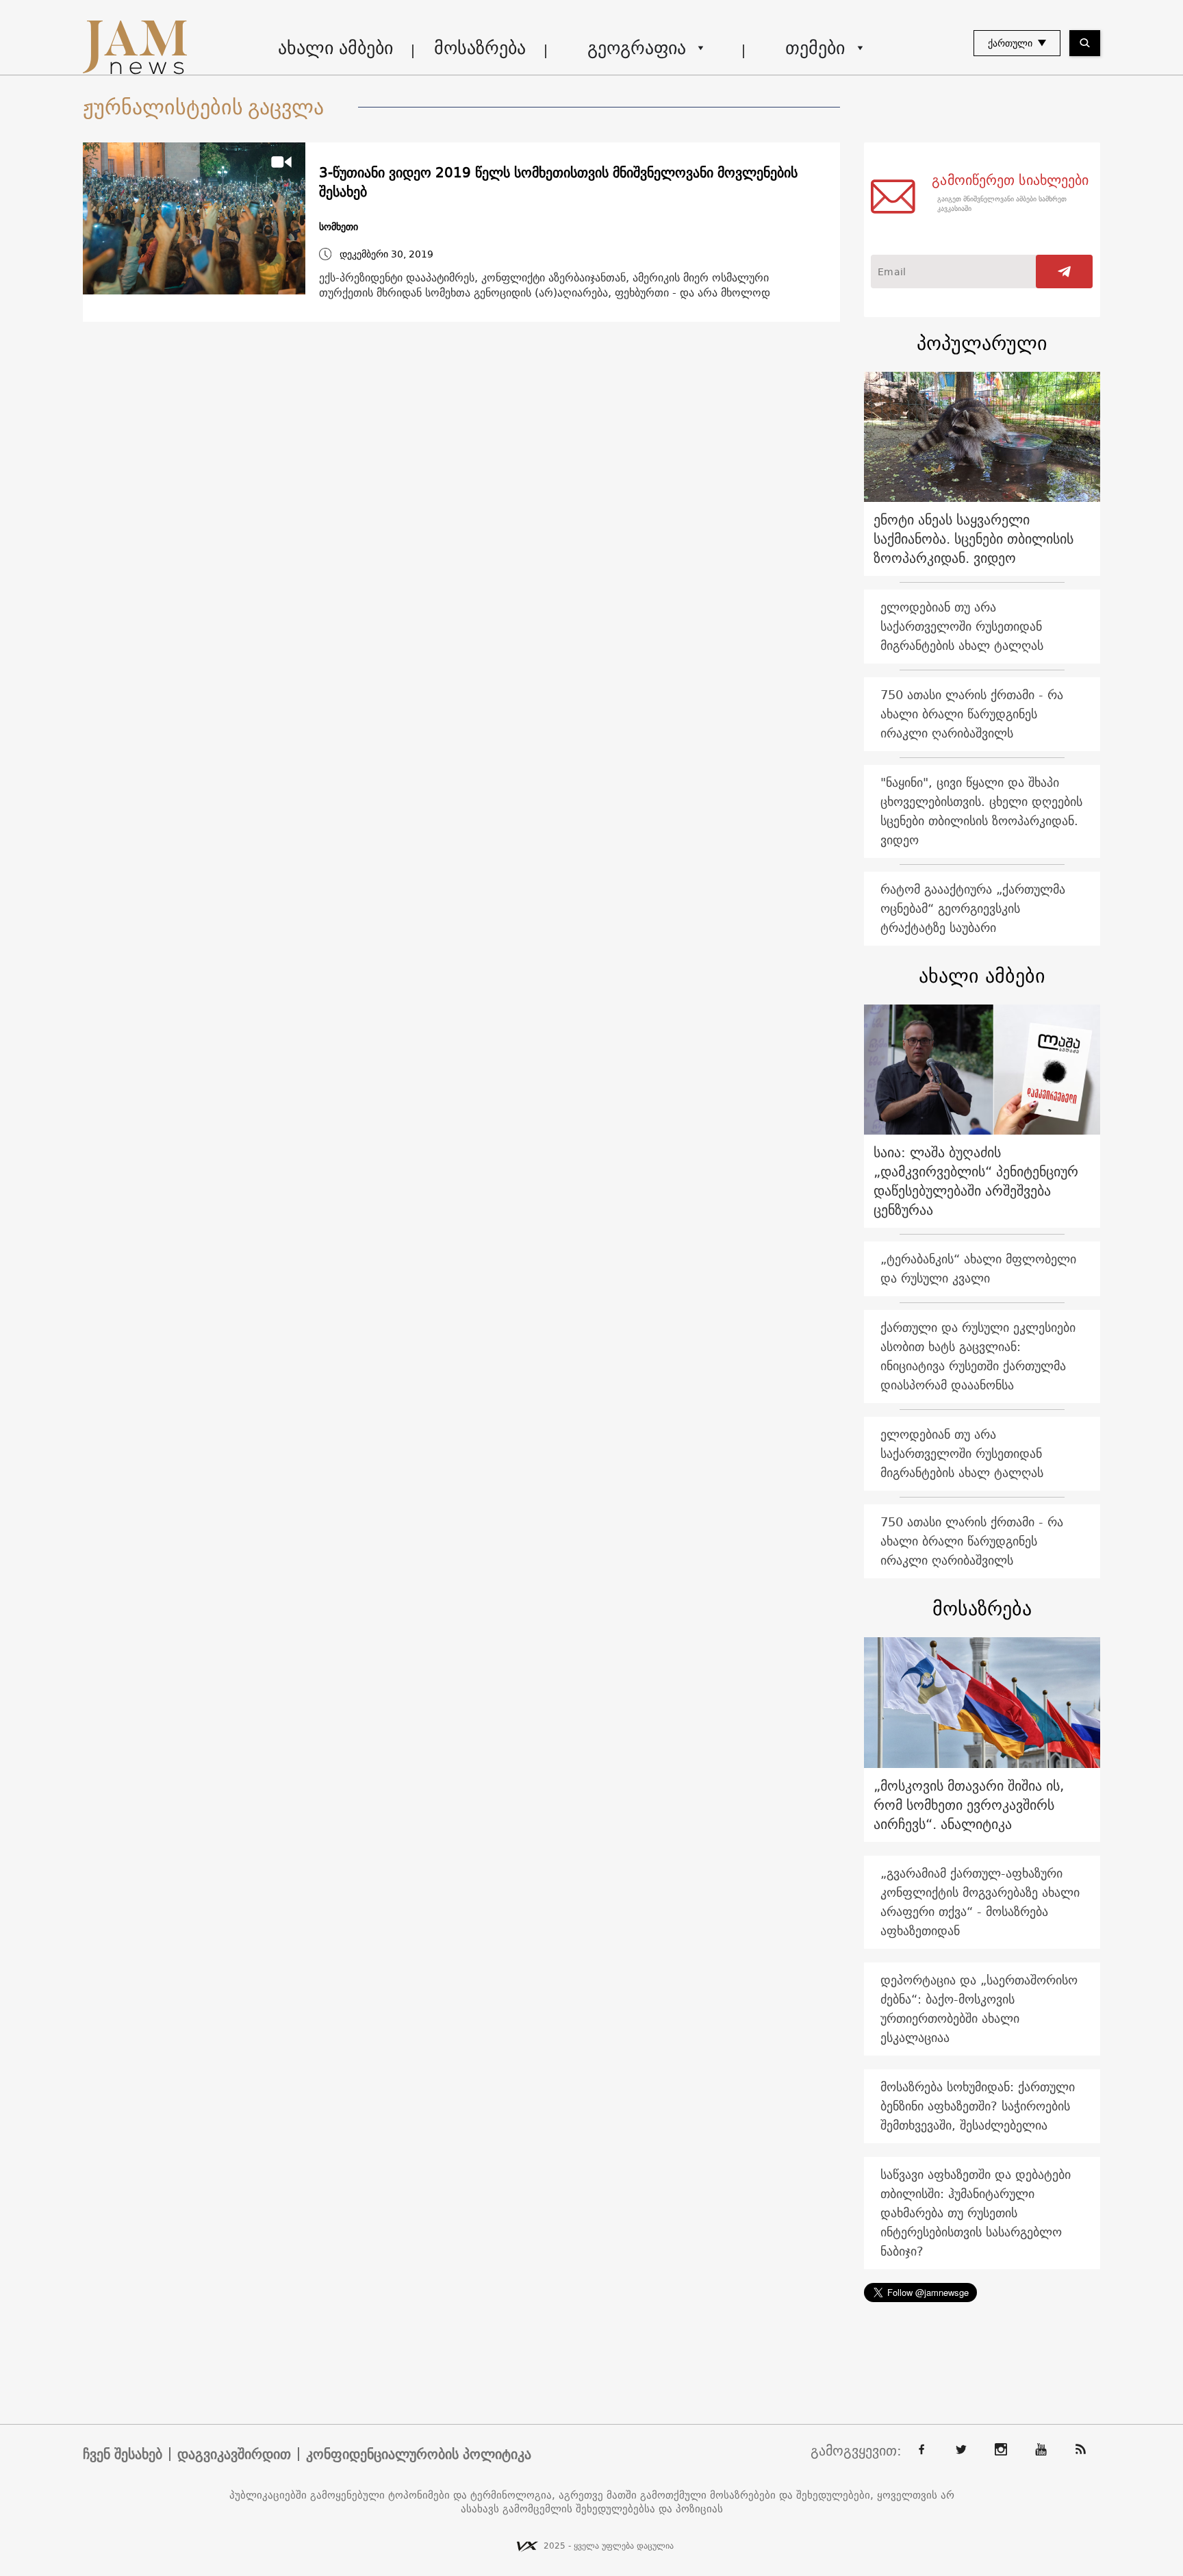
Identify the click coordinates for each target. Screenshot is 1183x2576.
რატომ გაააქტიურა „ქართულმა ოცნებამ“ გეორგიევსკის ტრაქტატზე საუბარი (973, 908)
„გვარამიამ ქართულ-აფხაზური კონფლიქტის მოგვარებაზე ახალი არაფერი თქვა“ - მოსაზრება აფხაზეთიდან (980, 1902)
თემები (815, 48)
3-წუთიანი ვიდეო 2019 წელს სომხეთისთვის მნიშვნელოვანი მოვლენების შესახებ (558, 182)
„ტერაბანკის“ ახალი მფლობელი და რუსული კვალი (978, 1268)
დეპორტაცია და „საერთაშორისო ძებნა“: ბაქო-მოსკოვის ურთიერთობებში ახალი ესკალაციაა (979, 2009)
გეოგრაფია (637, 48)
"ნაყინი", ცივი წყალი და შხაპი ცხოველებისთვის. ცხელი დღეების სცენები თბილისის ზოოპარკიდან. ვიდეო (981, 811)
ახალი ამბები (335, 48)
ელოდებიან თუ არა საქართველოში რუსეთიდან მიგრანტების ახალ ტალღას (962, 626)
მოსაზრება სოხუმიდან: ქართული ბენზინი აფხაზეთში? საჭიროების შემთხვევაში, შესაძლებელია (978, 2106)
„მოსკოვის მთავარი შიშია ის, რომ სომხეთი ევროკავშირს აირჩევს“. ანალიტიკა (969, 1805)
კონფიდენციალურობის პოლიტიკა (419, 2454)
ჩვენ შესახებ (123, 2454)
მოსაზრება (480, 48)
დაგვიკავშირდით (234, 2454)
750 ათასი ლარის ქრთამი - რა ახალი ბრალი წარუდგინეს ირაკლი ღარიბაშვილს (972, 714)
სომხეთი (339, 227)
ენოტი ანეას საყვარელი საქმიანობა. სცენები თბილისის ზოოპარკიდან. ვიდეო (974, 539)
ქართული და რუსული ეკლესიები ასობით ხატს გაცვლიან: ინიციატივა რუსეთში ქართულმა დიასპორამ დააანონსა (978, 1356)
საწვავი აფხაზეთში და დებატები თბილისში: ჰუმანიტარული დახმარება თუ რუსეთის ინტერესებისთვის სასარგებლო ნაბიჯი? (976, 2213)
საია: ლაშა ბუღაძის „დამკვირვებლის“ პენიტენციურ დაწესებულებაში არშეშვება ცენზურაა (976, 1181)
